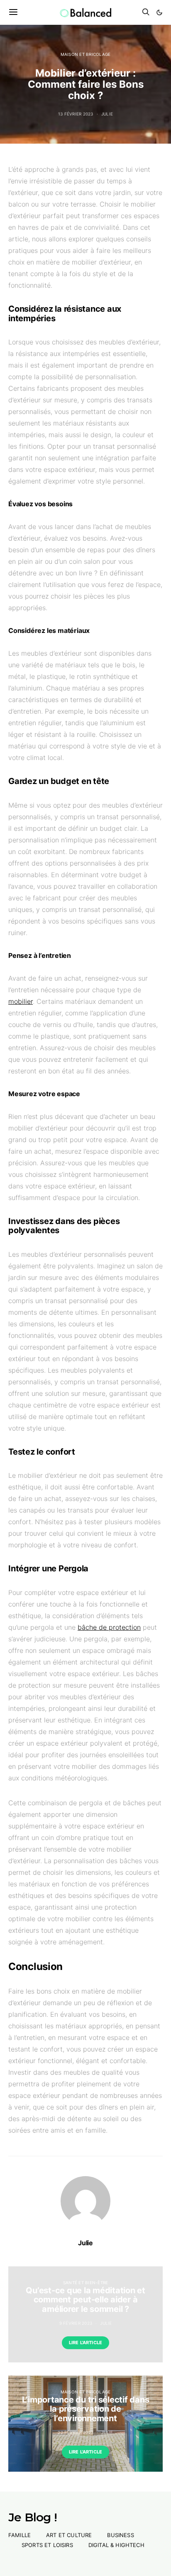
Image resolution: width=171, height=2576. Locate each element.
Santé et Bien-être (86, 2283)
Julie (107, 114)
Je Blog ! (33, 2517)
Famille (20, 2535)
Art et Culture (69, 2535)
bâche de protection (109, 1627)
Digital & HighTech (116, 2545)
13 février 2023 (76, 114)
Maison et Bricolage (86, 54)
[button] (159, 12)
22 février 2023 (76, 2432)
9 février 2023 (76, 2323)
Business (120, 2535)
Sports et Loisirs (47, 2545)
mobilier (21, 1001)
